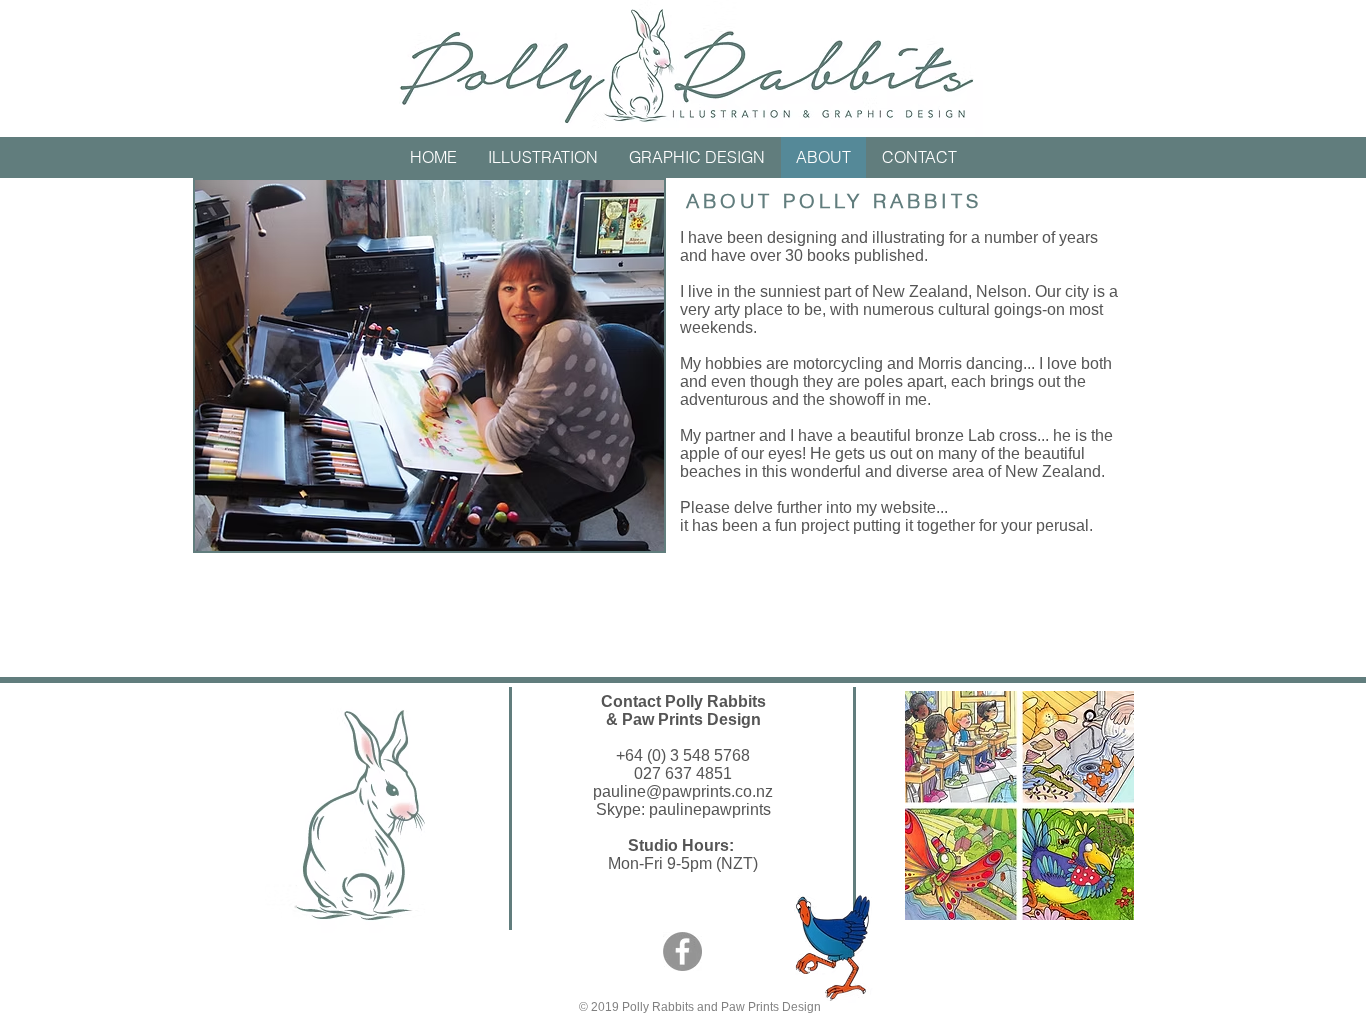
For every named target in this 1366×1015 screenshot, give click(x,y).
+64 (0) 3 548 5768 (683, 755)
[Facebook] (682, 951)
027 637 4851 (683, 773)
